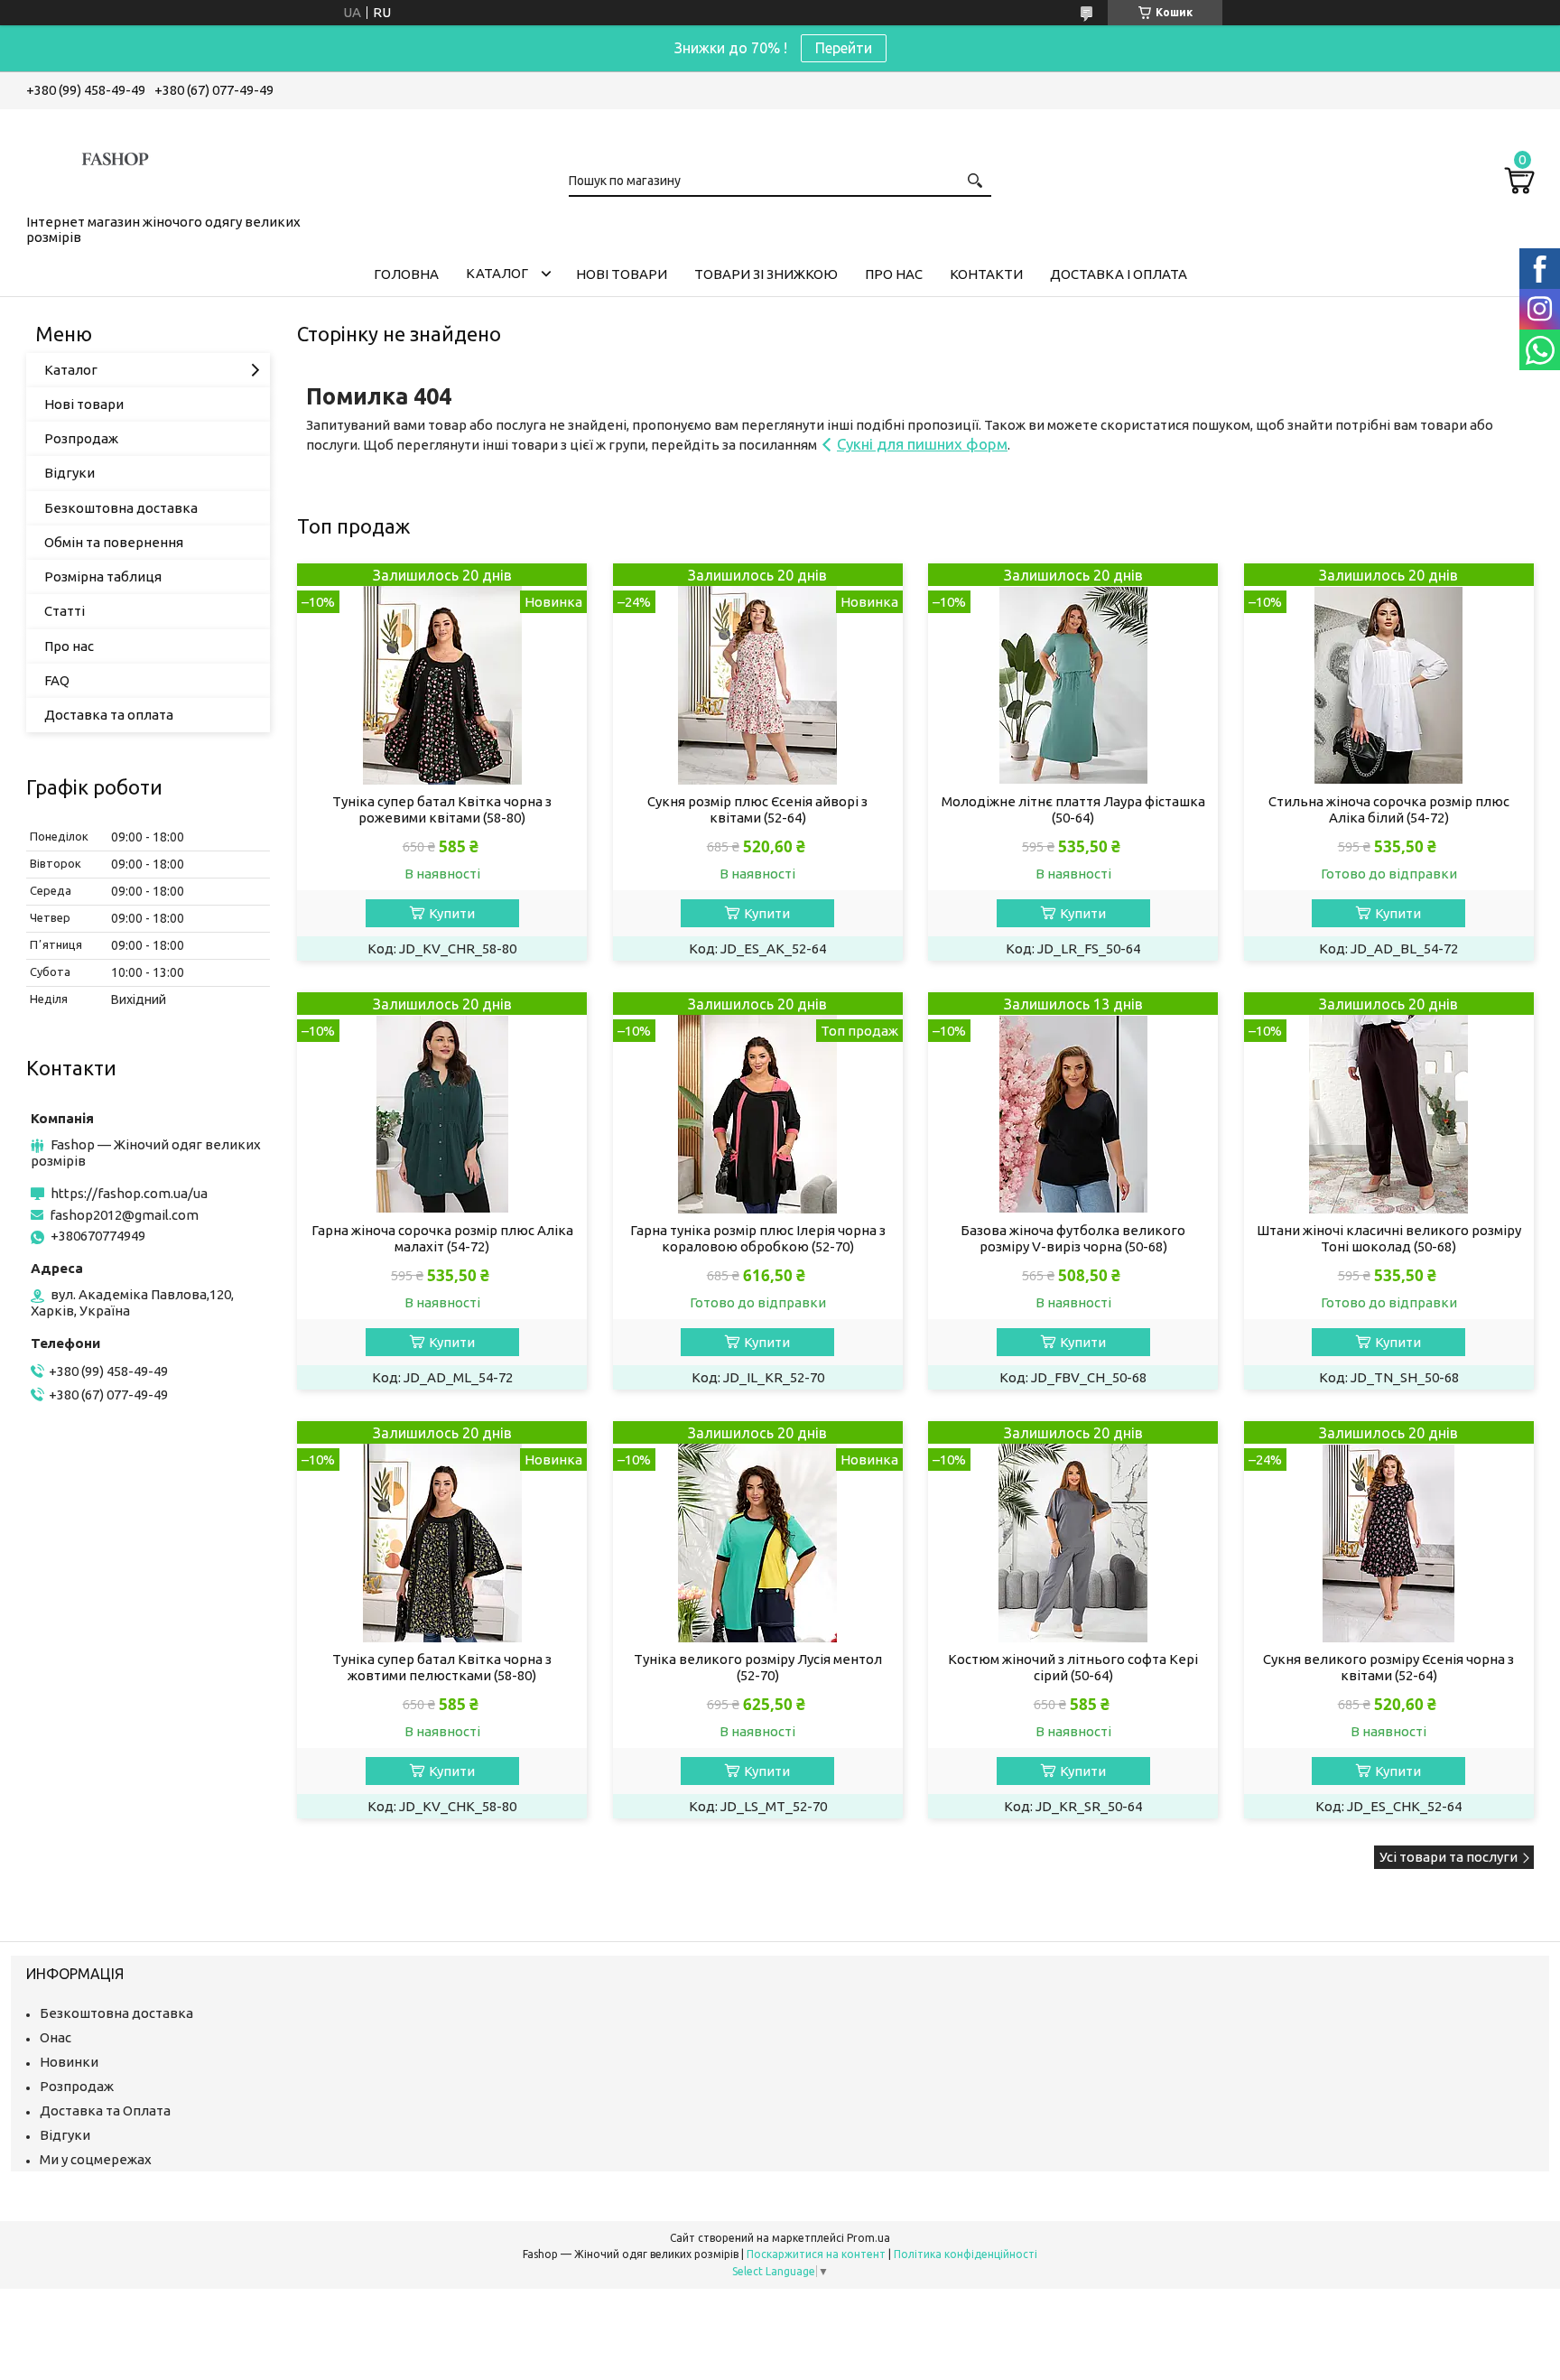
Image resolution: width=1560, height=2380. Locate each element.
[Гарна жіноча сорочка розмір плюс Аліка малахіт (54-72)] (442, 1103)
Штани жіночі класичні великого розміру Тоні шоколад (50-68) (1389, 1238)
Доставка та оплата (109, 715)
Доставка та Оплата (105, 2110)
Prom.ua (868, 2238)
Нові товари (622, 274)
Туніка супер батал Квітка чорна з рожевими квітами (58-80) (442, 809)
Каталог (497, 273)
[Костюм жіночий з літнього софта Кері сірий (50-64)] (1073, 1532)
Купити (452, 913)
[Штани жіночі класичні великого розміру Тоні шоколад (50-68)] (1389, 1103)
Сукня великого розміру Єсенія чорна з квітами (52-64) (1388, 1667)
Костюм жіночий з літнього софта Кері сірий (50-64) (1073, 1667)
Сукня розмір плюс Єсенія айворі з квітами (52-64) (757, 809)
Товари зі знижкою (766, 274)
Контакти (986, 274)
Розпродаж (81, 438)
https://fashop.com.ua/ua (129, 1193)
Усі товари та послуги (1449, 1857)
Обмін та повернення (114, 542)
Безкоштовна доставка (121, 508)
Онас (56, 2037)
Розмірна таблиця (103, 576)
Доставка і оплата (1119, 274)
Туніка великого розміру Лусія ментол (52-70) (758, 1667)
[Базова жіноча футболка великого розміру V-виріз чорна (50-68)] (1073, 1103)
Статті (65, 611)
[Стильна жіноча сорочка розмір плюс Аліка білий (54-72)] (1389, 674)
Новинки (69, 2062)
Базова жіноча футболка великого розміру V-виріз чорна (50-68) (1073, 1238)
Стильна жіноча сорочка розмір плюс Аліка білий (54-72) (1389, 809)
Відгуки (70, 473)
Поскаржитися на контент (816, 2254)
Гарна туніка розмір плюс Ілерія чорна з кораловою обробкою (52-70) (758, 1238)
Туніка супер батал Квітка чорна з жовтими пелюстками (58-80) (442, 1667)
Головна (406, 274)
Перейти (844, 48)
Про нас (894, 274)
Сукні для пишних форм (922, 444)
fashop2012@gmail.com (124, 1215)
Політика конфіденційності (966, 2254)
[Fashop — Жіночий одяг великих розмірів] (116, 158)
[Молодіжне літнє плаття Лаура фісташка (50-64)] (1073, 674)
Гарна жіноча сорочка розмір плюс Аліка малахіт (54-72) (442, 1238)
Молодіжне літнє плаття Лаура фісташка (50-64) (1073, 809)
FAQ (57, 680)
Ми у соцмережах (96, 2159)
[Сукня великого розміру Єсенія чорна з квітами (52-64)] (1389, 1532)
